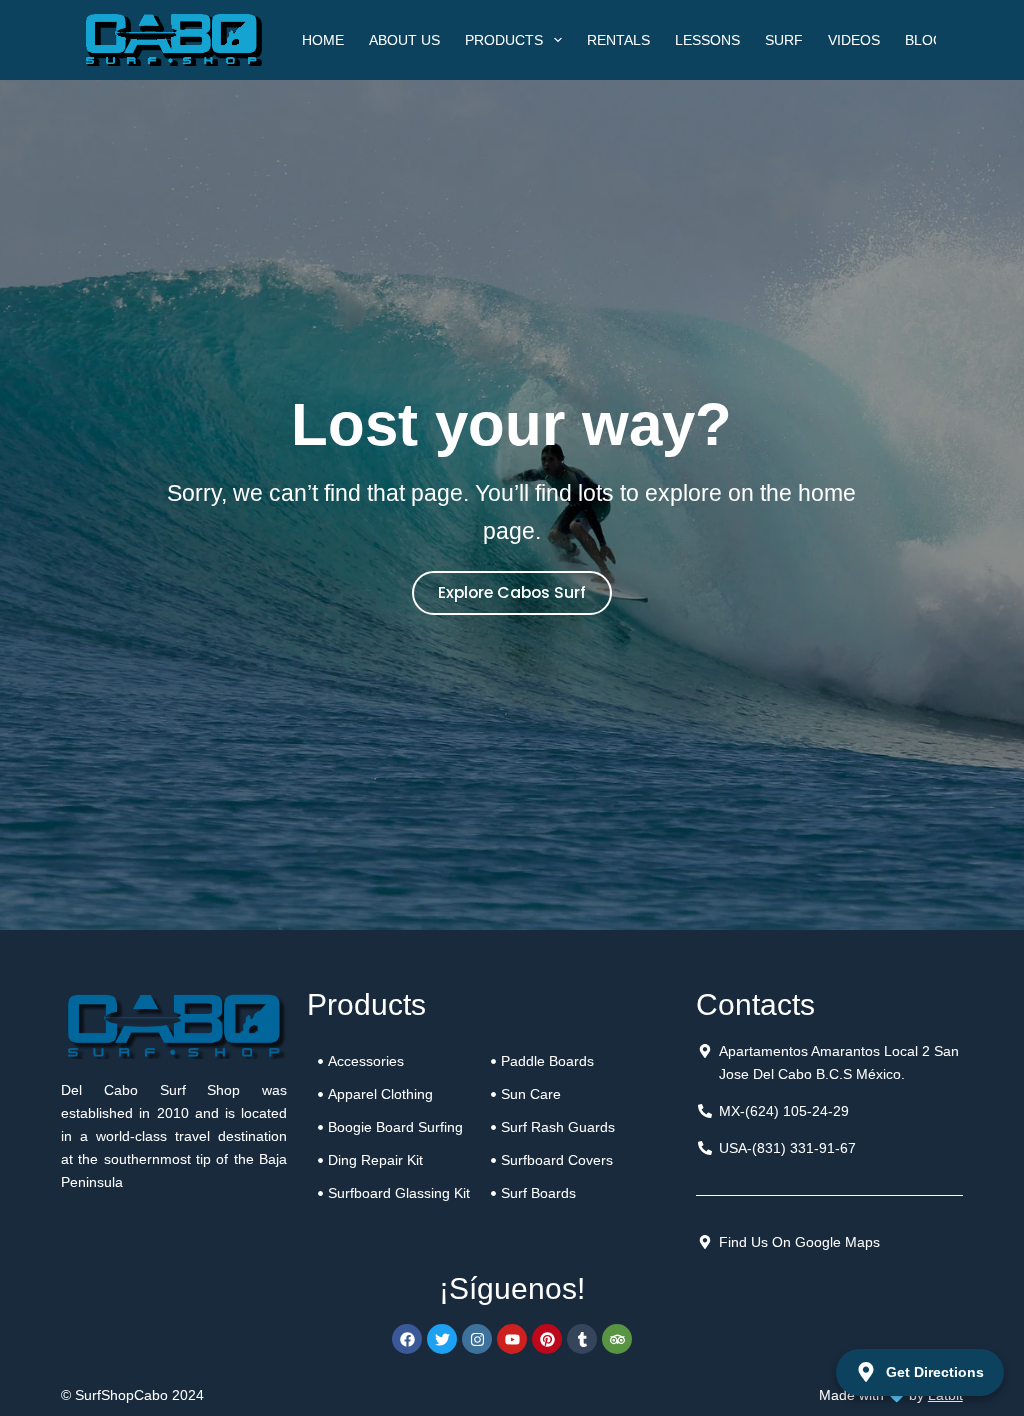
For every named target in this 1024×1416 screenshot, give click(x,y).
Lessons (707, 40)
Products (504, 40)
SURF (784, 40)
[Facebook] (407, 1339)
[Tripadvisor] (617, 1339)
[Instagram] (477, 1339)
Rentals (618, 40)
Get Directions (935, 1372)
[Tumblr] (582, 1339)
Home (323, 40)
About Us (404, 40)
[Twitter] (442, 1339)
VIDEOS (854, 40)
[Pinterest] (547, 1339)
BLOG (924, 40)
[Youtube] (512, 1339)
